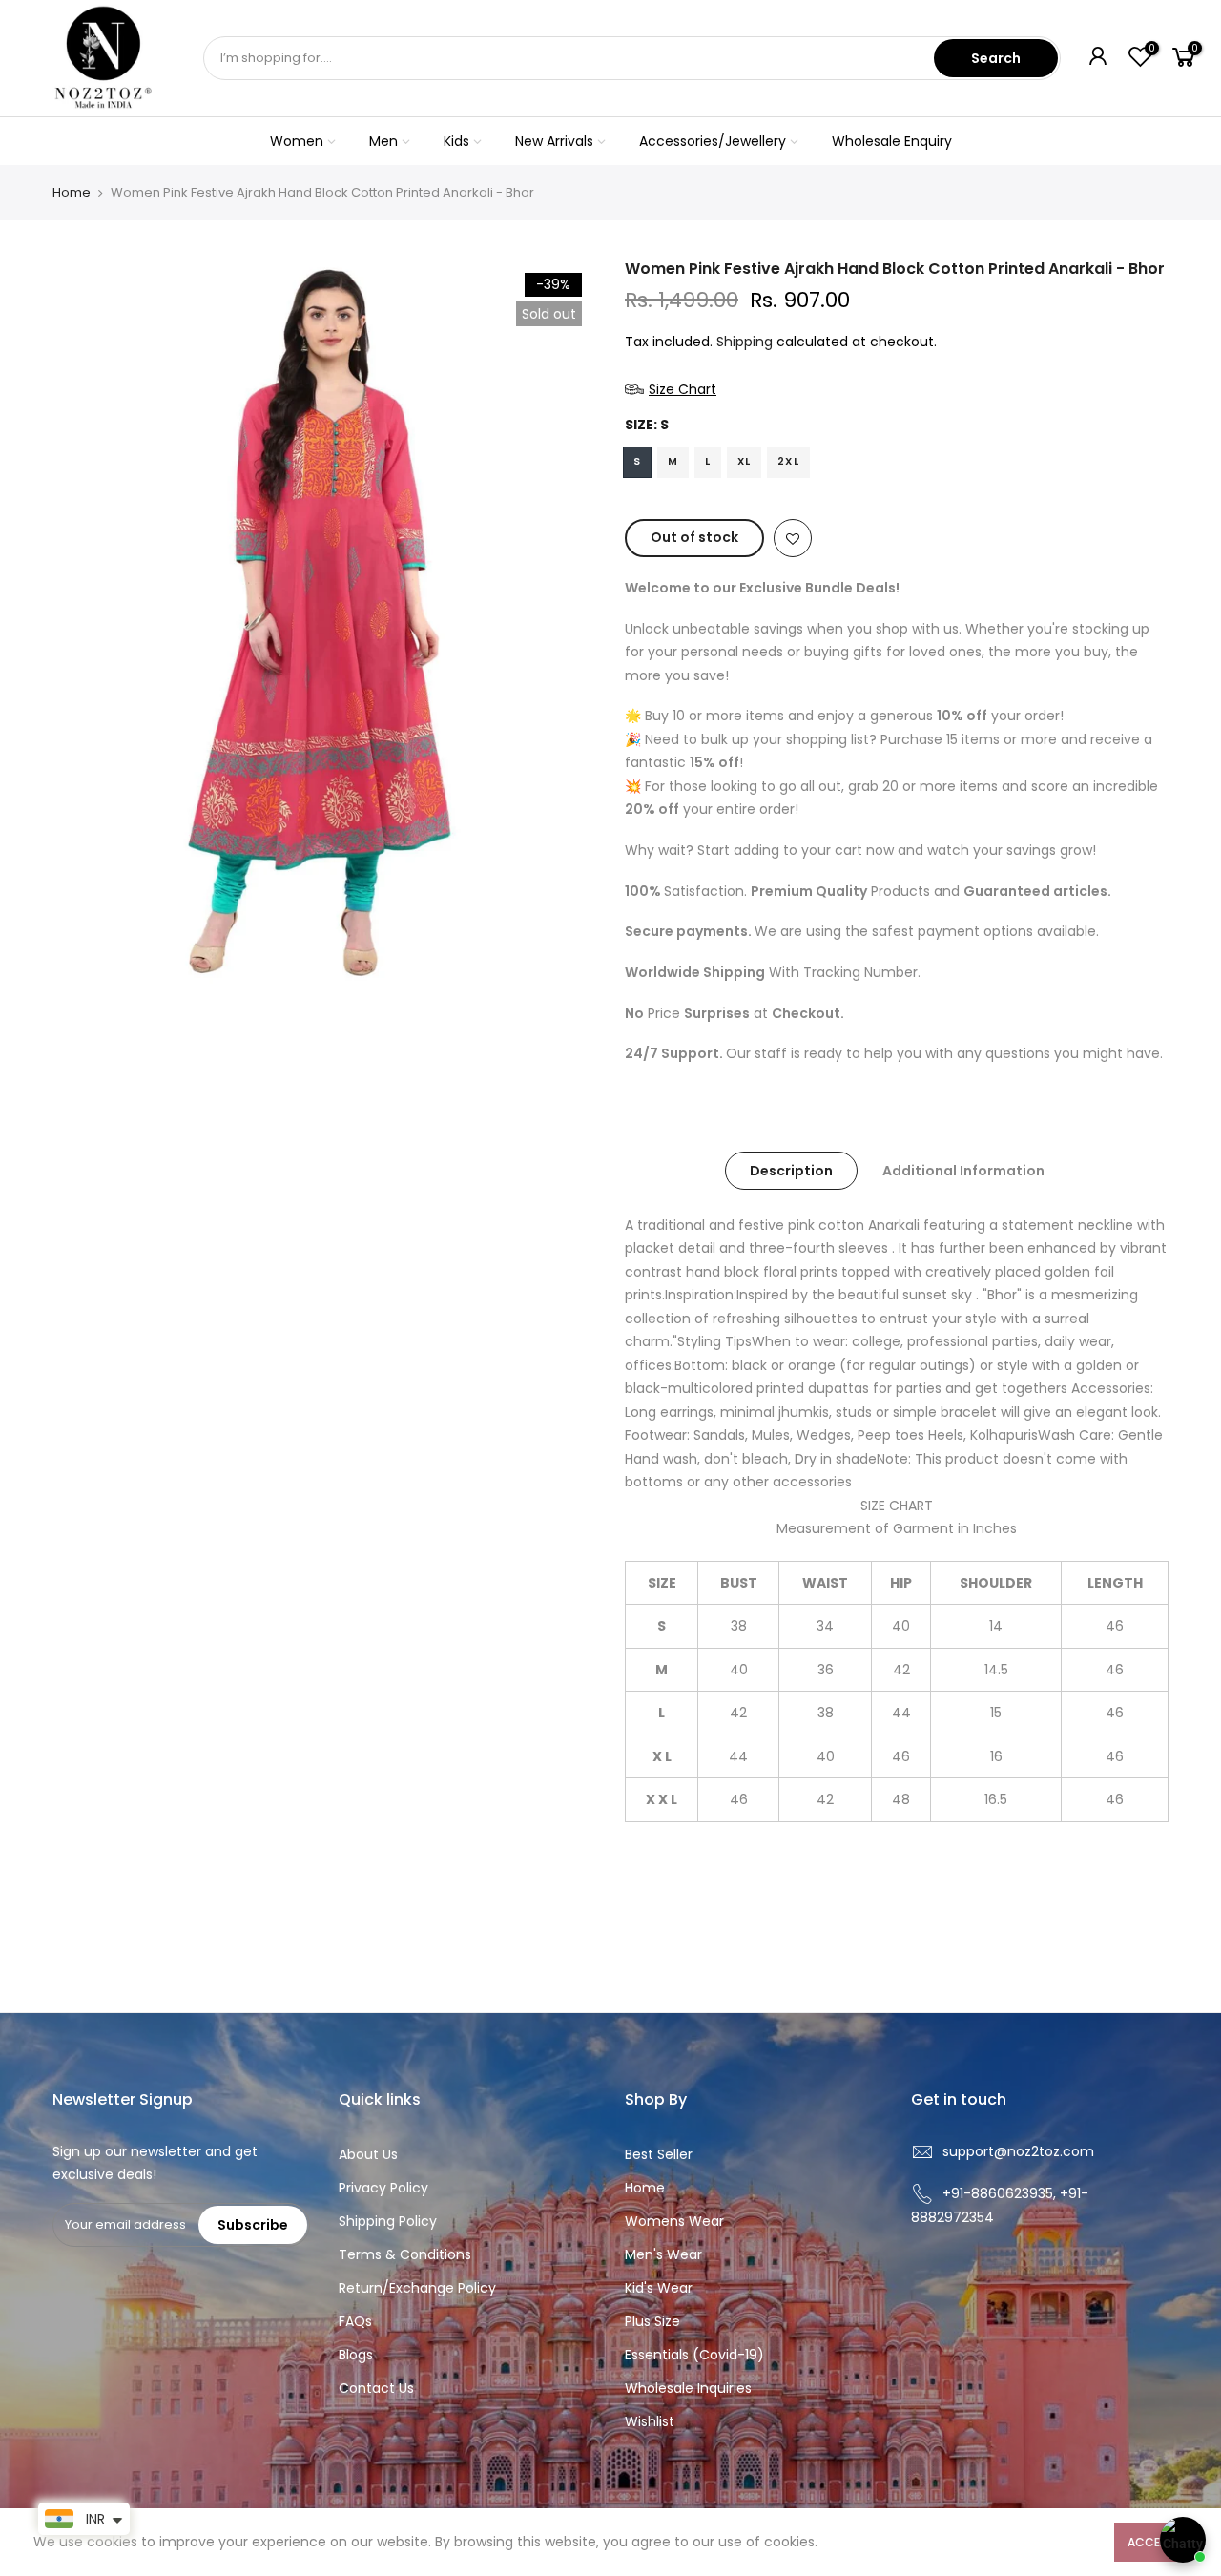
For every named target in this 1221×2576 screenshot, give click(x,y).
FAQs (355, 2321)
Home (72, 193)
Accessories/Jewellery (713, 141)
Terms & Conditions (405, 2254)
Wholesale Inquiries (688, 2388)
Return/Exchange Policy (417, 2288)
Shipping (745, 342)
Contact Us (376, 2388)
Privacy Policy (383, 2188)
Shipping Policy (388, 2221)
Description (791, 1171)
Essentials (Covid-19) (694, 2355)
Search (996, 58)
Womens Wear (674, 2221)
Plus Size (652, 2321)
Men (383, 141)
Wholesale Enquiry (892, 141)
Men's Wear (663, 2254)
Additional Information (963, 1171)
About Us (368, 2154)
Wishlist (650, 2421)
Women (297, 141)
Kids (456, 141)
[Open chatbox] (1183, 2540)
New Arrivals (554, 141)
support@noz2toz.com (1018, 2151)
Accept (1151, 2542)
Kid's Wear (659, 2288)
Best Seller (659, 2154)
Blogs (356, 2355)
